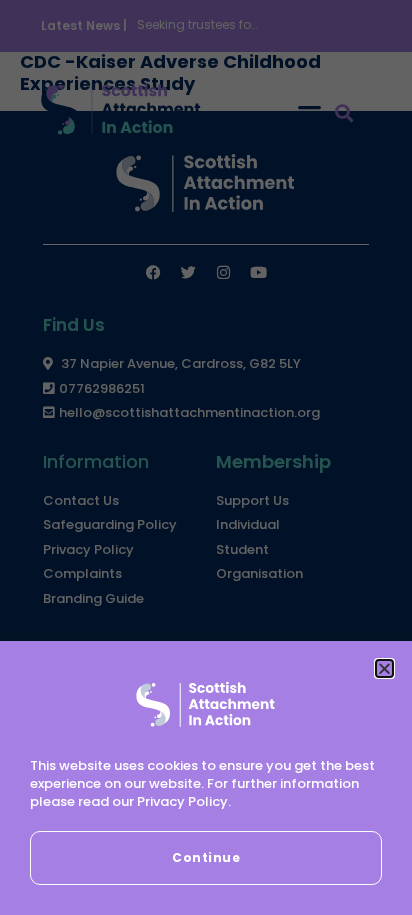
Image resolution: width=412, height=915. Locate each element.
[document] (206, 457)
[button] (384, 668)
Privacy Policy (182, 801)
